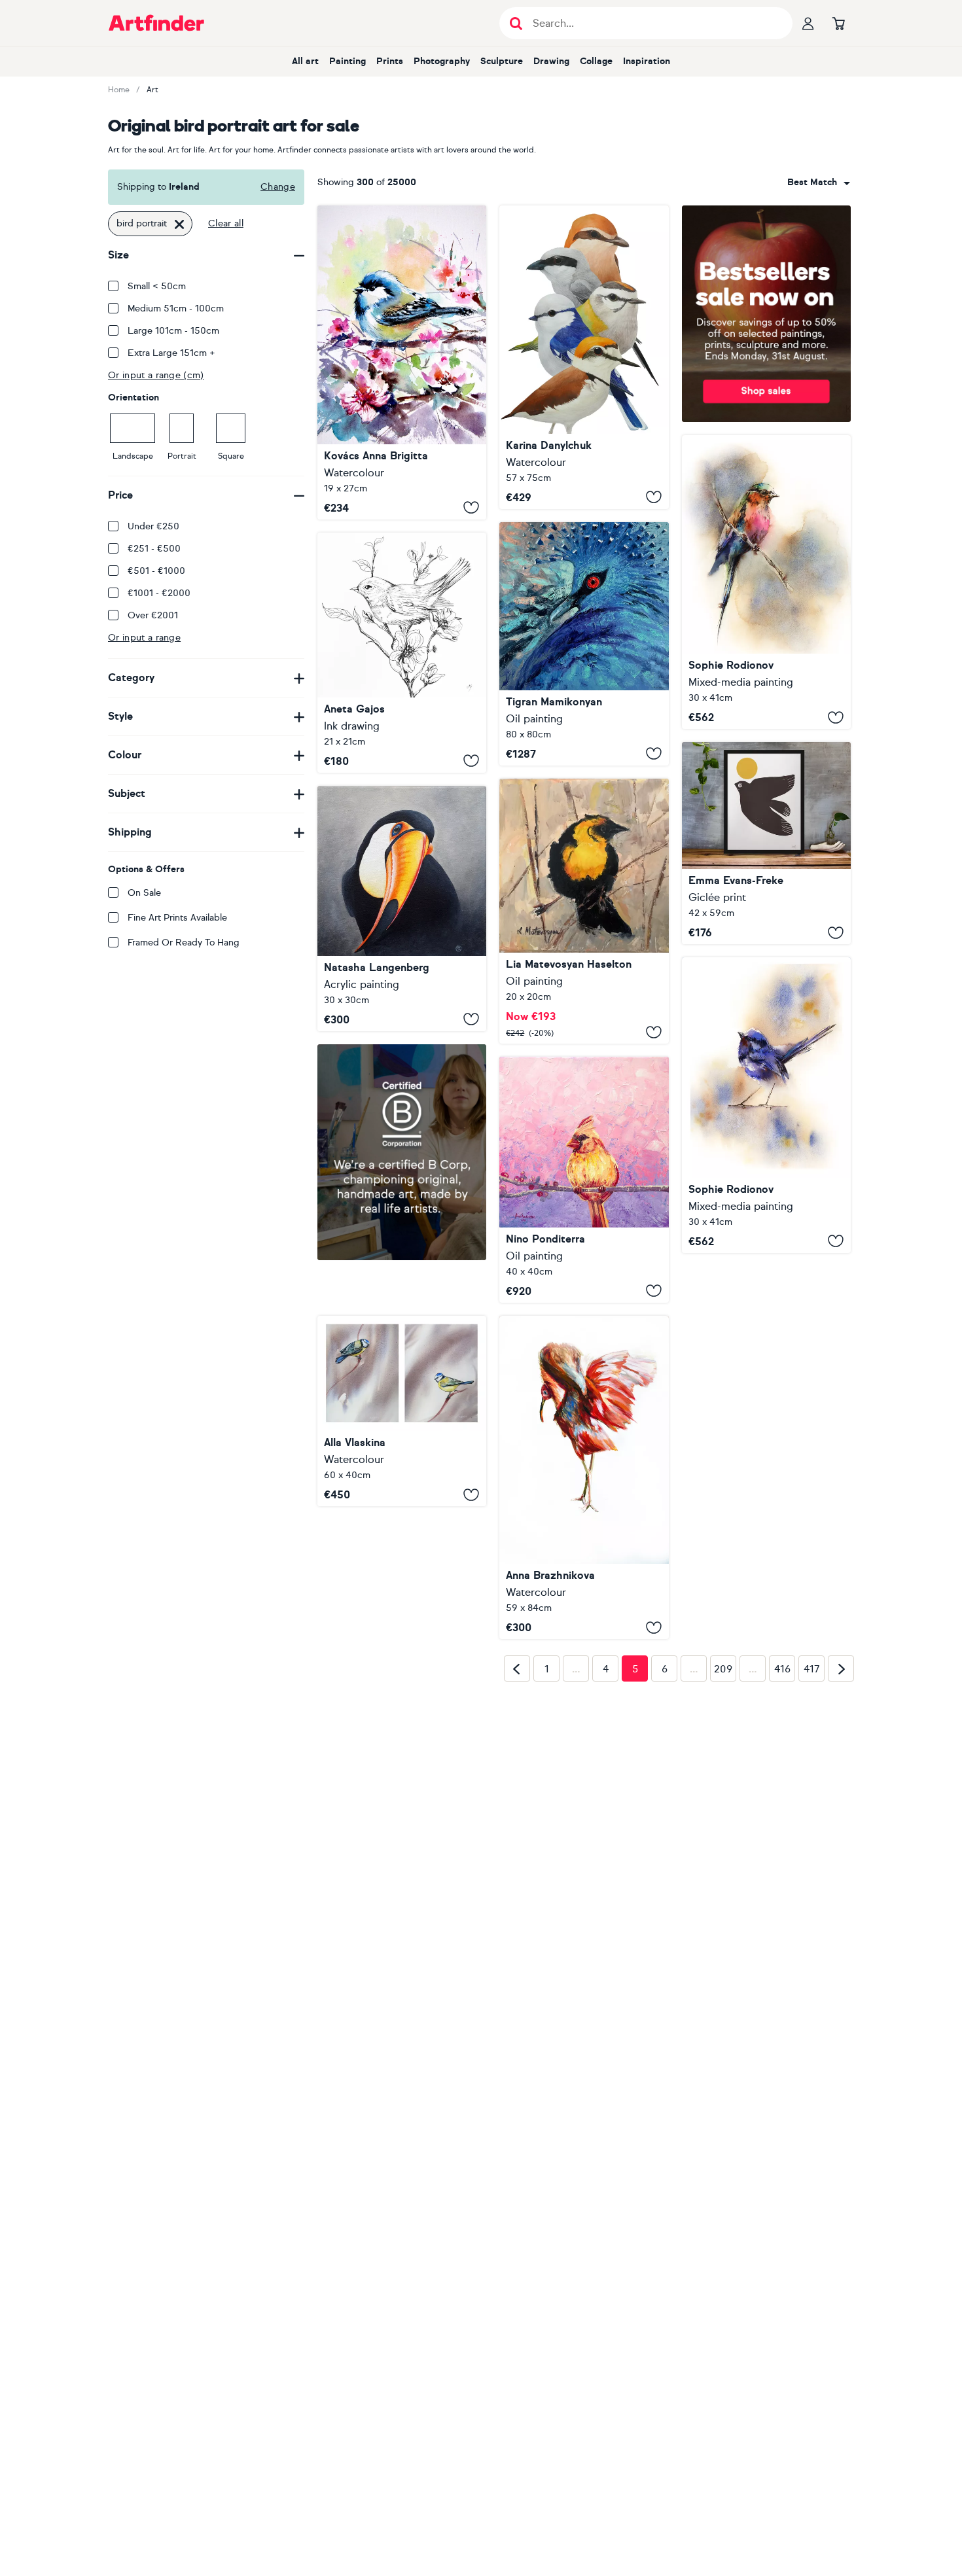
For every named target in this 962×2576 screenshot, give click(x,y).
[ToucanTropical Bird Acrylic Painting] (402, 909)
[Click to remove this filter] (179, 224)
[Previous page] (517, 1875)
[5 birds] (584, 357)
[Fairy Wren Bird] (766, 1105)
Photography (442, 61)
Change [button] (278, 187)
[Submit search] (516, 23)
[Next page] (841, 1875)
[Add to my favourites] (471, 508)
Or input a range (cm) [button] (156, 375)
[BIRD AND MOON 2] (766, 843)
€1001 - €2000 (159, 593)
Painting (347, 61)
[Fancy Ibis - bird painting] (584, 1477)
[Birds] (402, 1411)
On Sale (144, 893)
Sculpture (502, 61)
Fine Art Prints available (177, 918)
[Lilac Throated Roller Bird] (766, 582)
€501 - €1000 (156, 571)
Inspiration (647, 61)
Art (152, 90)
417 (812, 1876)
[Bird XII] (402, 362)
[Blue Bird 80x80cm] (584, 644)
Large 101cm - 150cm (173, 331)
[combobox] (819, 183)
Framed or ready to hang (184, 943)
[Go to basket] (838, 23)
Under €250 (153, 526)
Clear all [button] (226, 223)
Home (119, 90)
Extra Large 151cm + (171, 353)
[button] (819, 183)
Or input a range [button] (144, 638)
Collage (596, 61)
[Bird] (402, 653)
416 (782, 1876)
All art (305, 61)
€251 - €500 (154, 549)
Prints (390, 61)
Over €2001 (153, 615)
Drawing (551, 61)
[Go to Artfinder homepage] (156, 23)
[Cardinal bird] (584, 1180)
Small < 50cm (157, 286)
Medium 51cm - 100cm (176, 309)
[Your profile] (808, 23)
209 (723, 1876)
